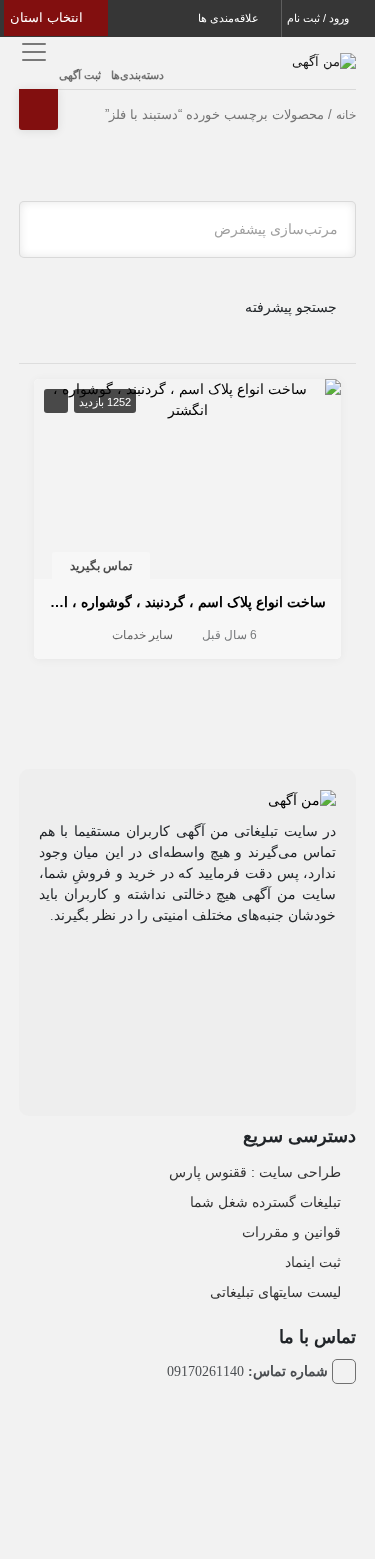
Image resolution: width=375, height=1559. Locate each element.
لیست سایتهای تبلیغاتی (275, 1292)
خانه (346, 115)
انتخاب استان (48, 17)
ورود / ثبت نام (319, 18)
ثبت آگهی (80, 75)
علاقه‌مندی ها (230, 18)
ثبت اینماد (313, 1262)
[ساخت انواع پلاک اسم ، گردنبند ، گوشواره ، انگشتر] (188, 399)
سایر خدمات (142, 635)
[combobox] (188, 229)
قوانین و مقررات (291, 1232)
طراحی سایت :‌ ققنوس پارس (255, 1172)
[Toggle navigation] (31, 51)
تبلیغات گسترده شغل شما (265, 1202)
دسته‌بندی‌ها (137, 75)
